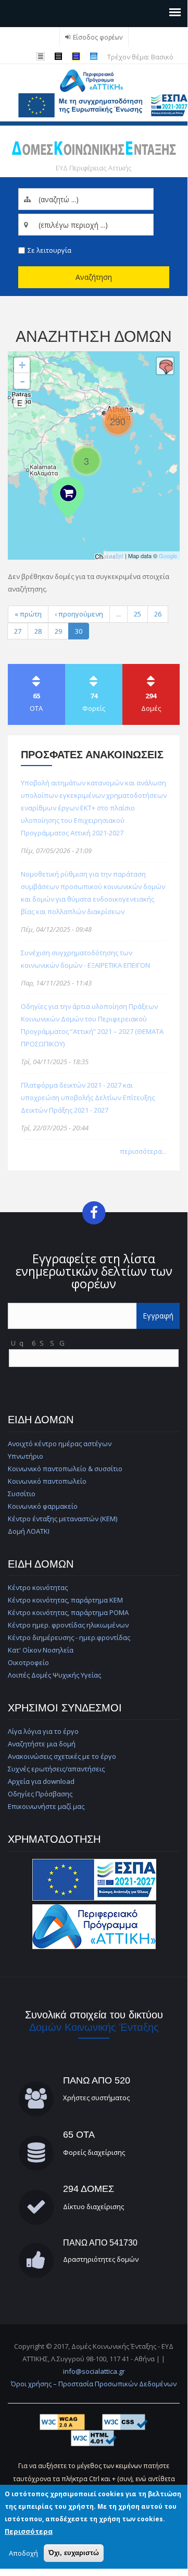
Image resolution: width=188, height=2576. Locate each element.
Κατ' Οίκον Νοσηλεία (41, 1650)
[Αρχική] (94, 80)
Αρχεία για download (41, 1781)
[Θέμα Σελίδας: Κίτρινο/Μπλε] (78, 56)
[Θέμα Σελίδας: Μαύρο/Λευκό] (42, 56)
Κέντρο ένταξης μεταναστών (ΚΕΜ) (62, 1519)
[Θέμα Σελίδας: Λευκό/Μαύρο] (60, 56)
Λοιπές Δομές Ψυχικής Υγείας (54, 1675)
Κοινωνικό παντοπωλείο (47, 1481)
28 (38, 631)
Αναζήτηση (94, 277)
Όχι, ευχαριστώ (74, 2553)
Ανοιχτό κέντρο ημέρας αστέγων (60, 1444)
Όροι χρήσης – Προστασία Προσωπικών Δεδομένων (94, 2384)
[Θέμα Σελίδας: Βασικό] (95, 56)
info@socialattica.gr (94, 2371)
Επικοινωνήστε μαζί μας (46, 1806)
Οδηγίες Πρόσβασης (40, 1794)
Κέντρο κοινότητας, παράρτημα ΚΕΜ (65, 1600)
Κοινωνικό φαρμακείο (43, 1506)
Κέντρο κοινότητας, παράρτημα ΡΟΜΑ (68, 1612)
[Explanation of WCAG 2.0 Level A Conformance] (63, 2421)
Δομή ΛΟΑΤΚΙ (29, 1531)
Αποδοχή (23, 2553)
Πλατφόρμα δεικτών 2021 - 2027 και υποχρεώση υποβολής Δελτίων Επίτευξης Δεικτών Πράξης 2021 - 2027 (88, 1098)
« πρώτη (28, 614)
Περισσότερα (29, 2531)
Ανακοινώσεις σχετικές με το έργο (62, 1756)
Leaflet (115, 556)
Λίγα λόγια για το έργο (43, 1731)
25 (137, 614)
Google (168, 556)
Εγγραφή (158, 1316)
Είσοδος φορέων (98, 37)
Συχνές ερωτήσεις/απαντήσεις (56, 1769)
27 (18, 631)
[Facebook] (94, 1212)
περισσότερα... (143, 1151)
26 (158, 614)
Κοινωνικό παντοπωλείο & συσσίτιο (65, 1469)
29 (58, 631)
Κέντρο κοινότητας (38, 1587)
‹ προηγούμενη (79, 614)
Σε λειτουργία (49, 250)
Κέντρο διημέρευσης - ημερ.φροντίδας (69, 1637)
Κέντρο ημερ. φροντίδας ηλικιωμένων (68, 1625)
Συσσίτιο (22, 1494)
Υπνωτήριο (26, 1456)
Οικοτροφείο (28, 1662)
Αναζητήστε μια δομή (42, 1744)
